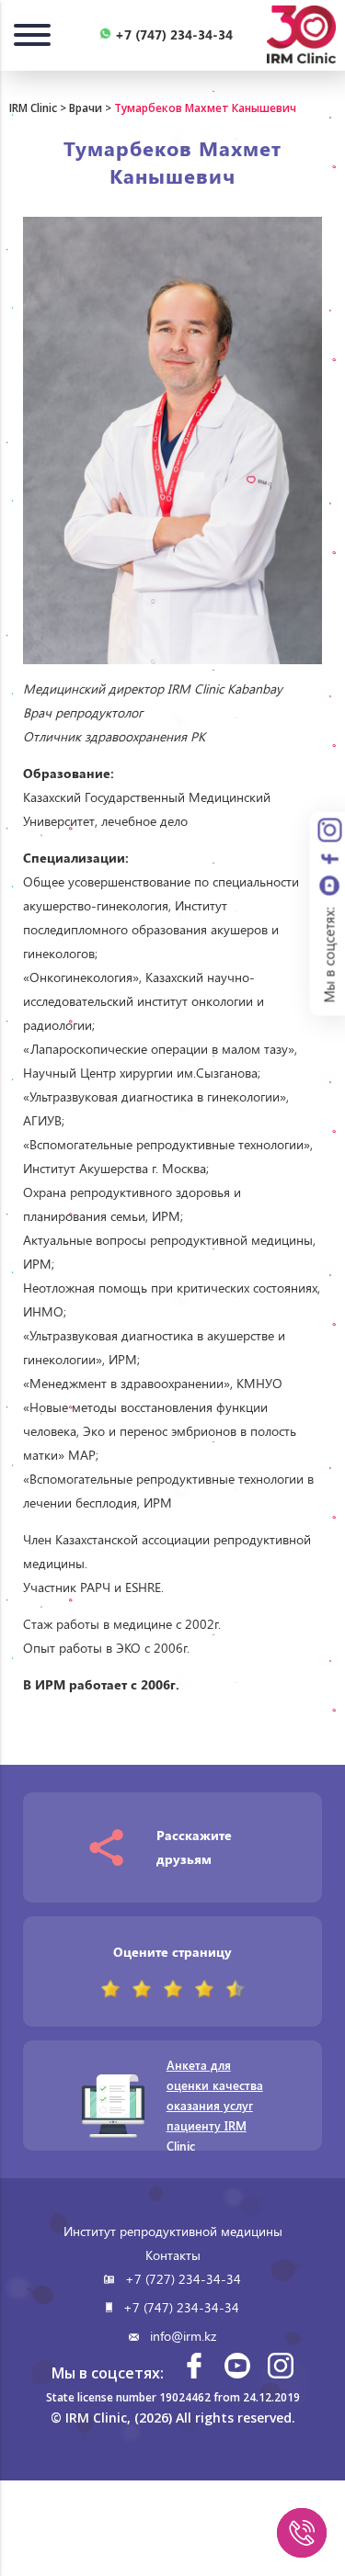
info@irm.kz (183, 2336)
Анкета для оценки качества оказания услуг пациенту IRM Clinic (215, 2105)
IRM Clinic (33, 108)
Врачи (86, 108)
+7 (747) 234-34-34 (181, 2307)
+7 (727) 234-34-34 (183, 2279)
